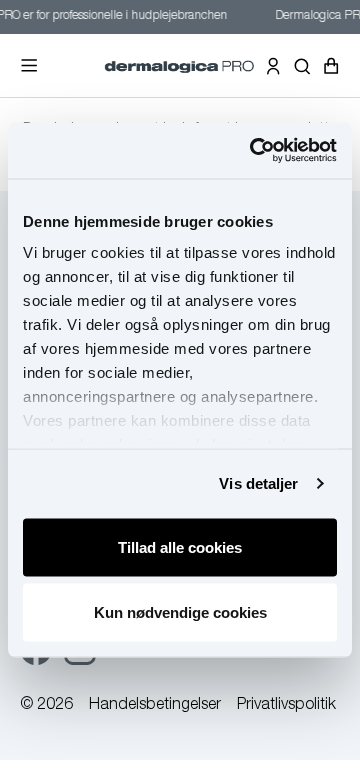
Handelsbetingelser (155, 706)
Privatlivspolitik (286, 706)
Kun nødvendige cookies (180, 612)
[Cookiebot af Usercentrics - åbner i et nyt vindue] (254, 151)
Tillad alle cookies (180, 546)
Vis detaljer (258, 483)
